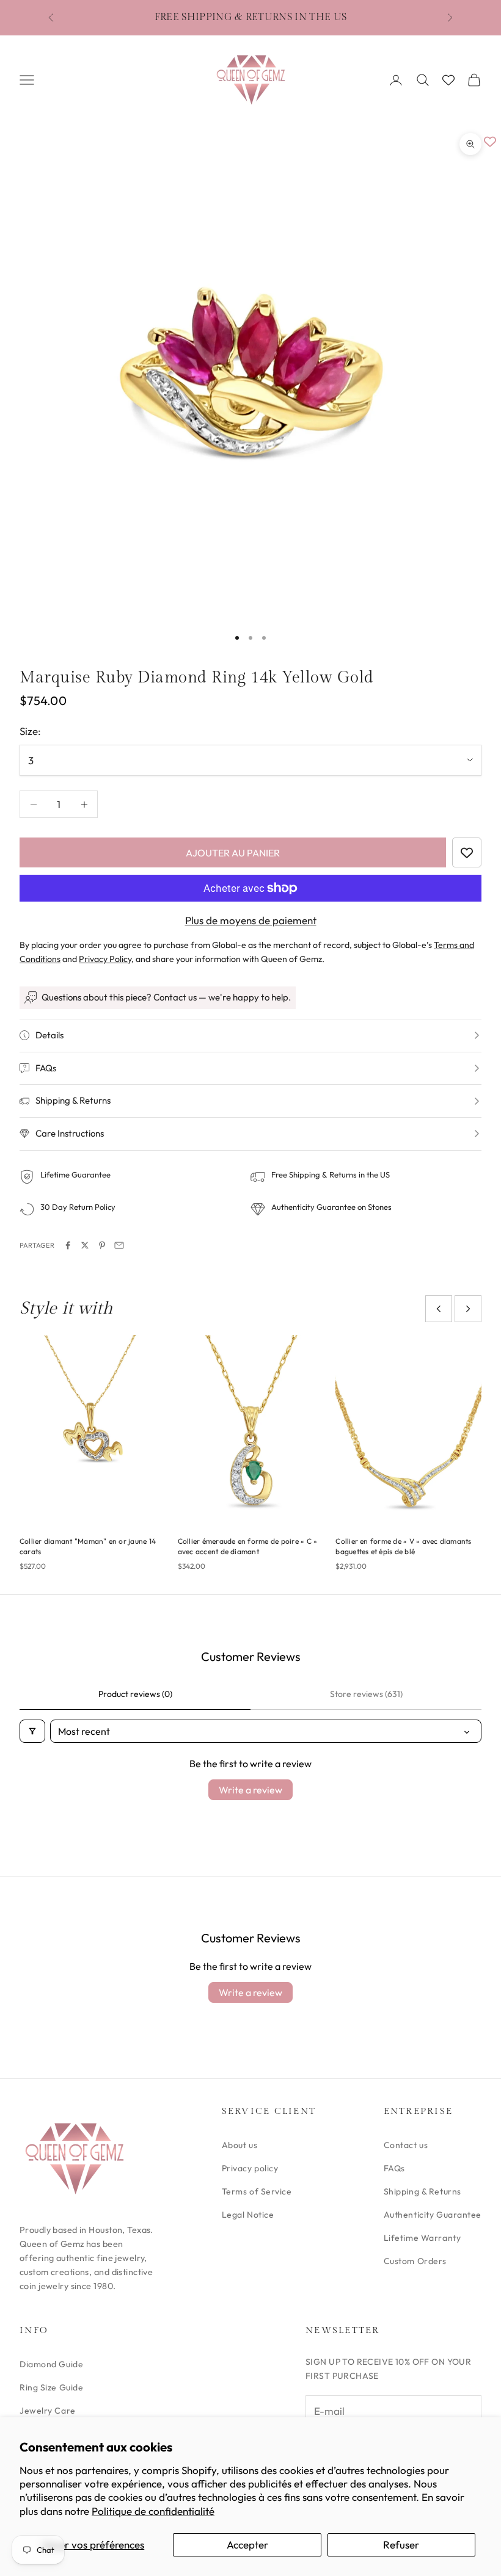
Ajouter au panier (233, 853)
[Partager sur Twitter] (85, 1245)
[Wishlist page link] (448, 80)
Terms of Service (257, 2191)
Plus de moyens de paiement (251, 920)
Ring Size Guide (51, 2387)
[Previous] (439, 1309)
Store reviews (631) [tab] (366, 1694)
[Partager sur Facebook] (68, 1245)
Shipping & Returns (422, 2191)
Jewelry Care (48, 2411)
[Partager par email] (119, 1245)
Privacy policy (250, 2168)
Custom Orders (415, 2261)
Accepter (247, 2545)
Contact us (406, 2145)
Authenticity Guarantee (433, 2215)
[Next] (468, 1309)
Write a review (250, 1790)
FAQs (394, 2168)
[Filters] (32, 1731)
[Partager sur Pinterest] (102, 1245)
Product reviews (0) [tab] (135, 1694)
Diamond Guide (51, 2364)
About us (240, 2145)
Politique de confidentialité (153, 2511)
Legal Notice (248, 2215)
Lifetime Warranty (422, 2238)
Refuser (401, 2545)
